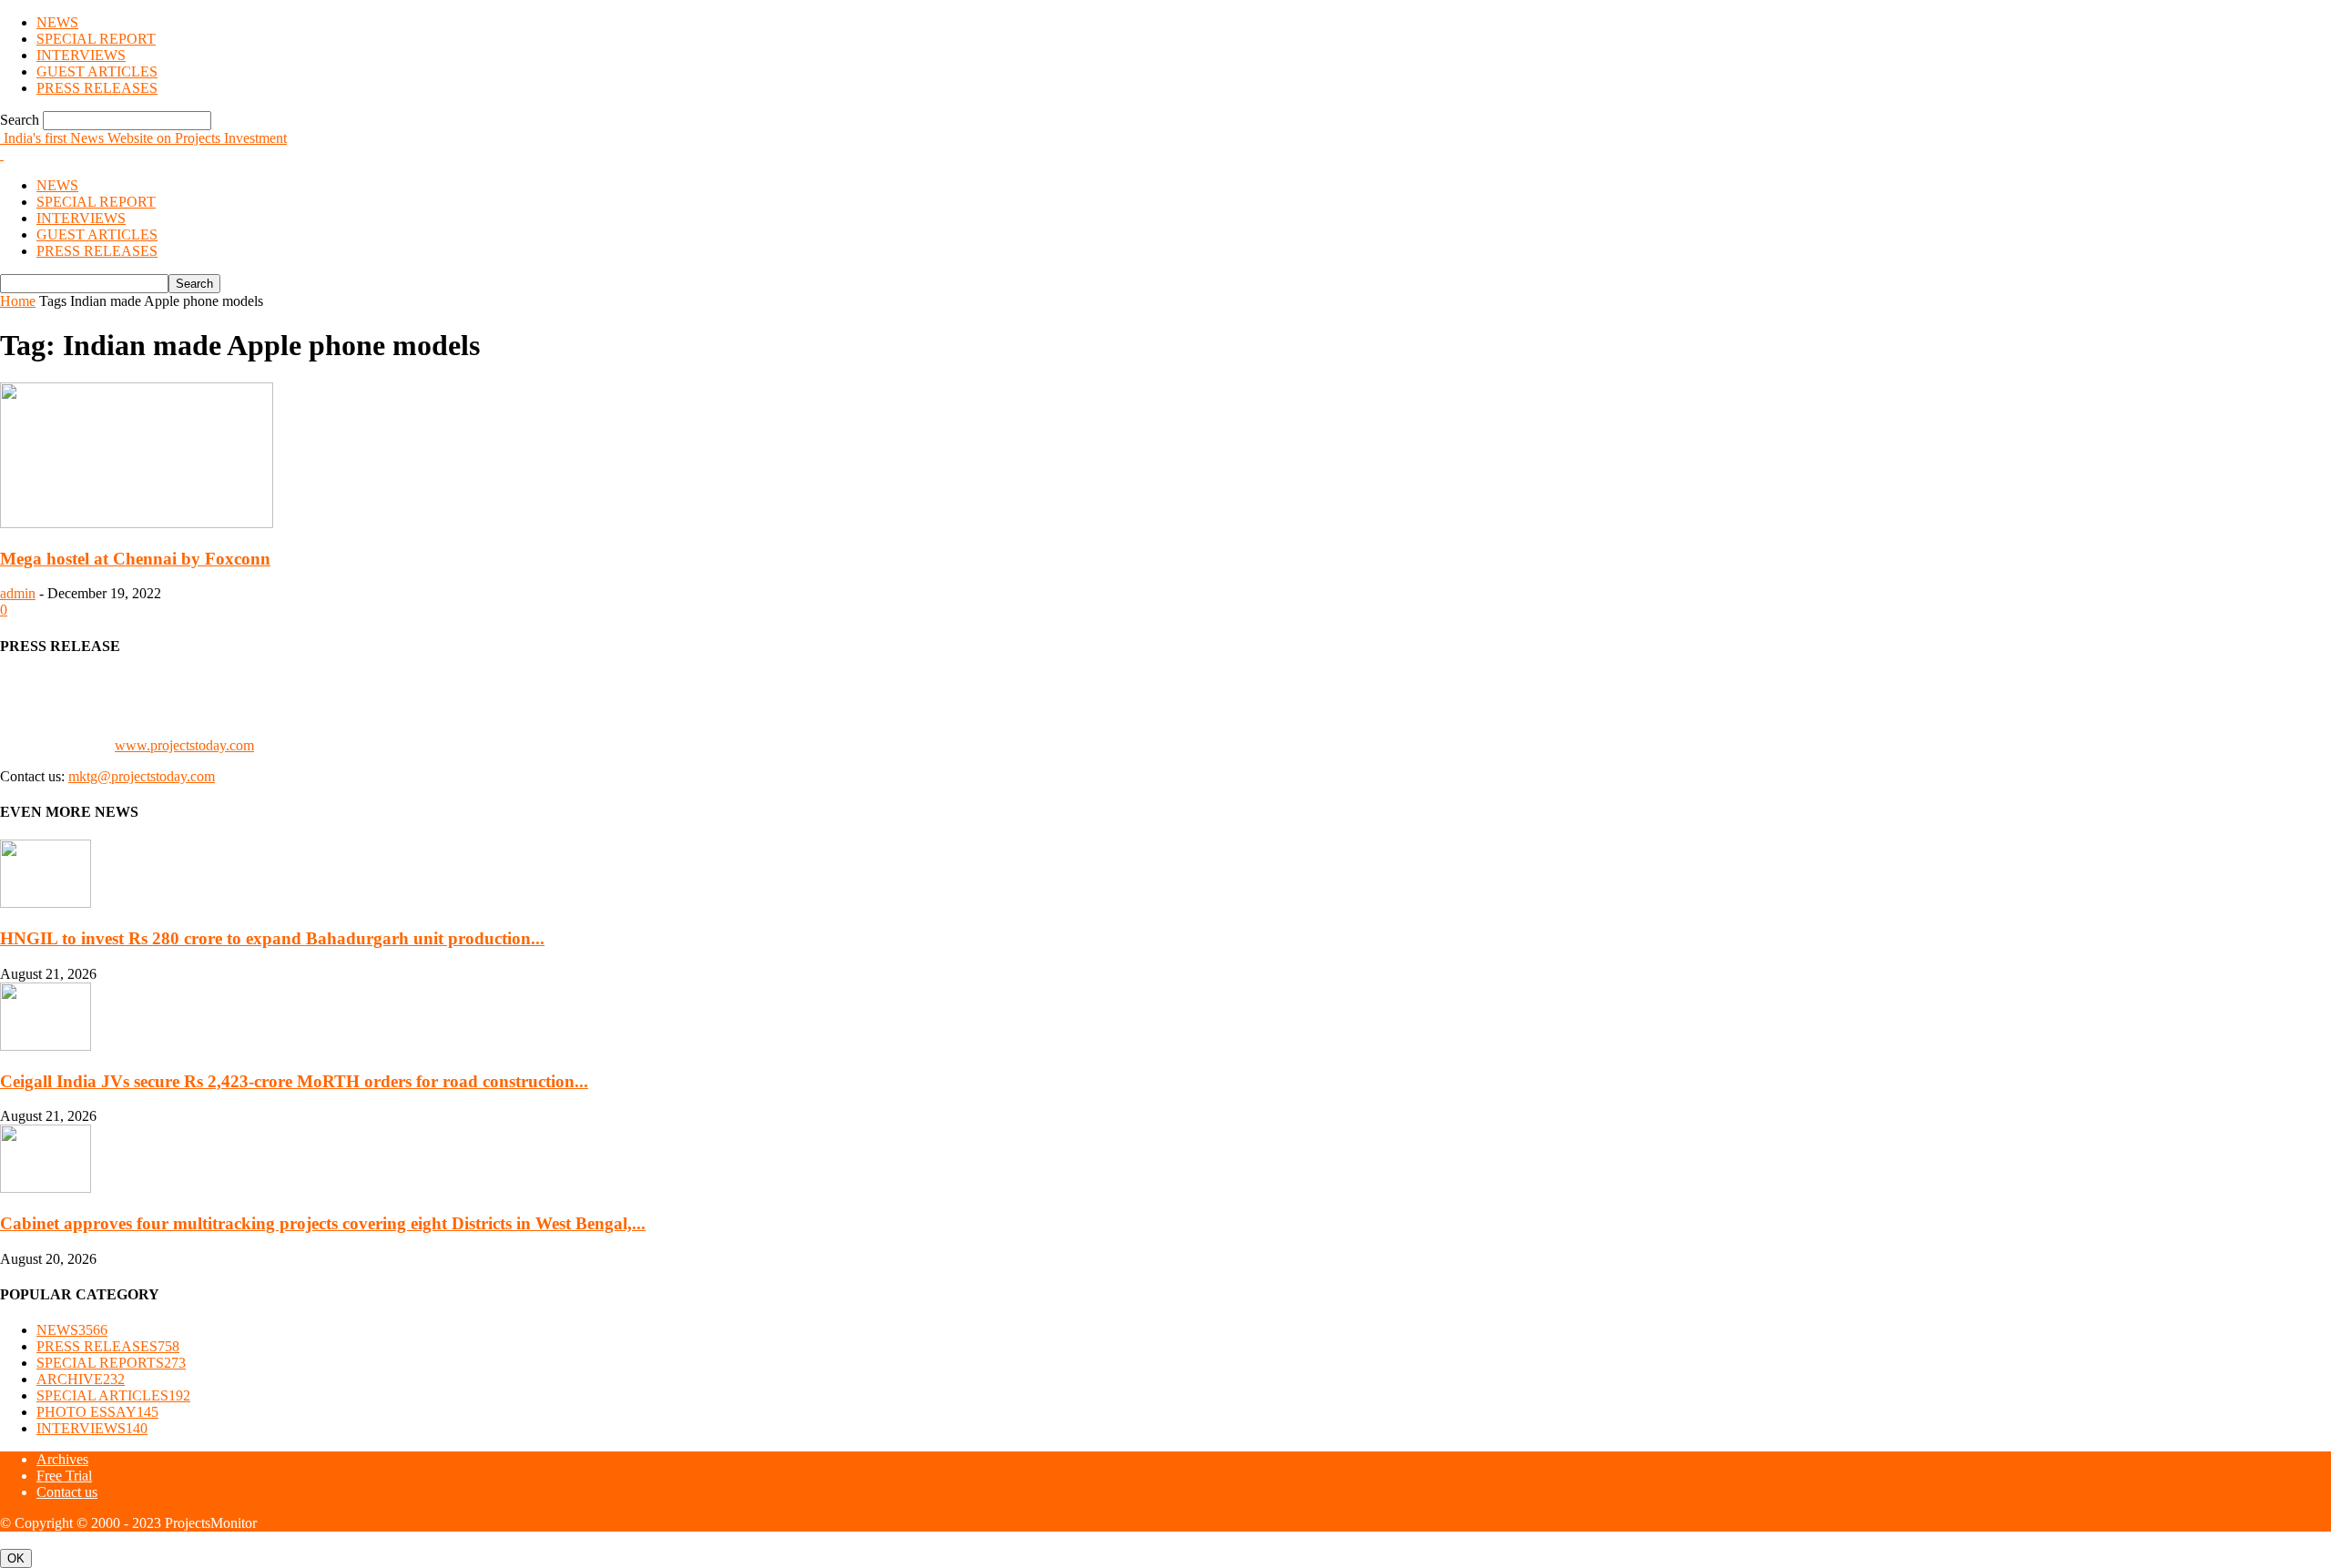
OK (16, 1558)
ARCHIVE (81, 1379)
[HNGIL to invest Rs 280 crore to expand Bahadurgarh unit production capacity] (46, 903)
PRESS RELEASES (97, 88)
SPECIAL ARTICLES (113, 1395)
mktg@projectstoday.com (142, 776)
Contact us (67, 1492)
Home (18, 301)
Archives (62, 1459)
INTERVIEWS (81, 55)
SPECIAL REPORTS (111, 1363)
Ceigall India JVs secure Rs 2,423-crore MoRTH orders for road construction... (294, 1081)
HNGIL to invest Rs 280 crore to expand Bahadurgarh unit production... (272, 938)
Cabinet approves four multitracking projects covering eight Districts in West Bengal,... (323, 1223)
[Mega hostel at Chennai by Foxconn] (137, 523)
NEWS (57, 22)
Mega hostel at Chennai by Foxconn (135, 559)
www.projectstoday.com (184, 745)
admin (18, 593)
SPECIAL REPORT (96, 39)
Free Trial (64, 1476)
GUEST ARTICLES (97, 71)
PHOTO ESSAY (97, 1412)
